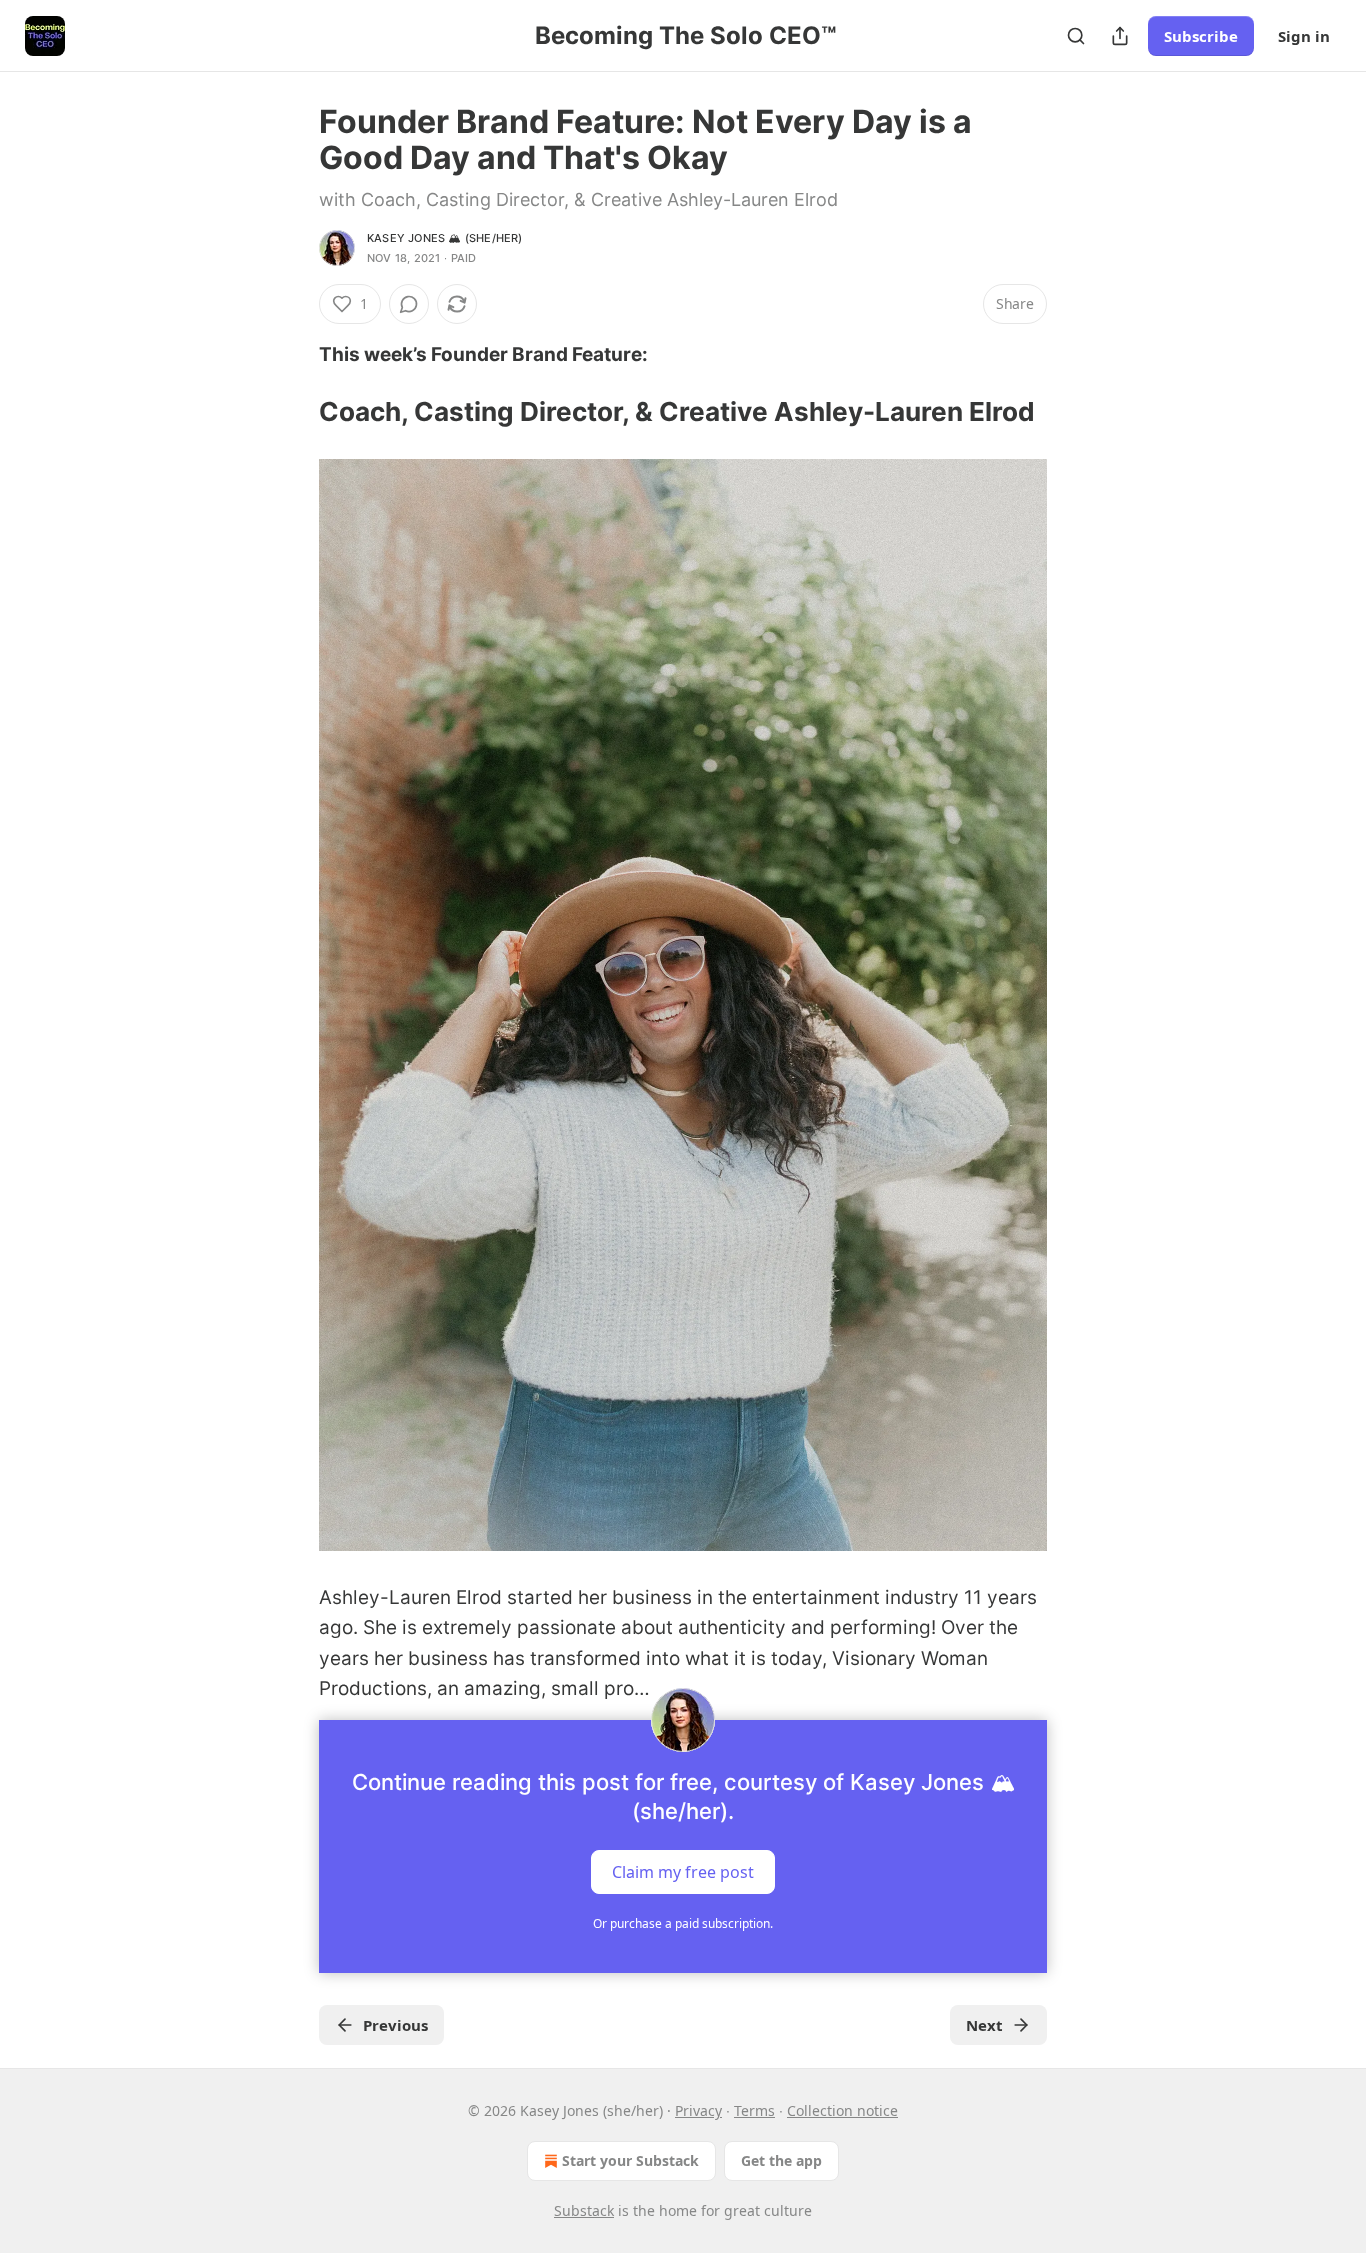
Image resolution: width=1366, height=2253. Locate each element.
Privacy (698, 2110)
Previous (395, 2025)
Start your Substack (630, 2160)
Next (984, 2025)
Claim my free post (683, 1872)
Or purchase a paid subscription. (683, 1923)
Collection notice (842, 2110)
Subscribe (1201, 36)
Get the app (781, 2160)
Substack (584, 2210)
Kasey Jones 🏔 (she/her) (445, 238)
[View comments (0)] (409, 304)
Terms (754, 2110)
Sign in (1304, 36)
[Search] (1076, 36)
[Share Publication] (1120, 36)
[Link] (291, 412)
